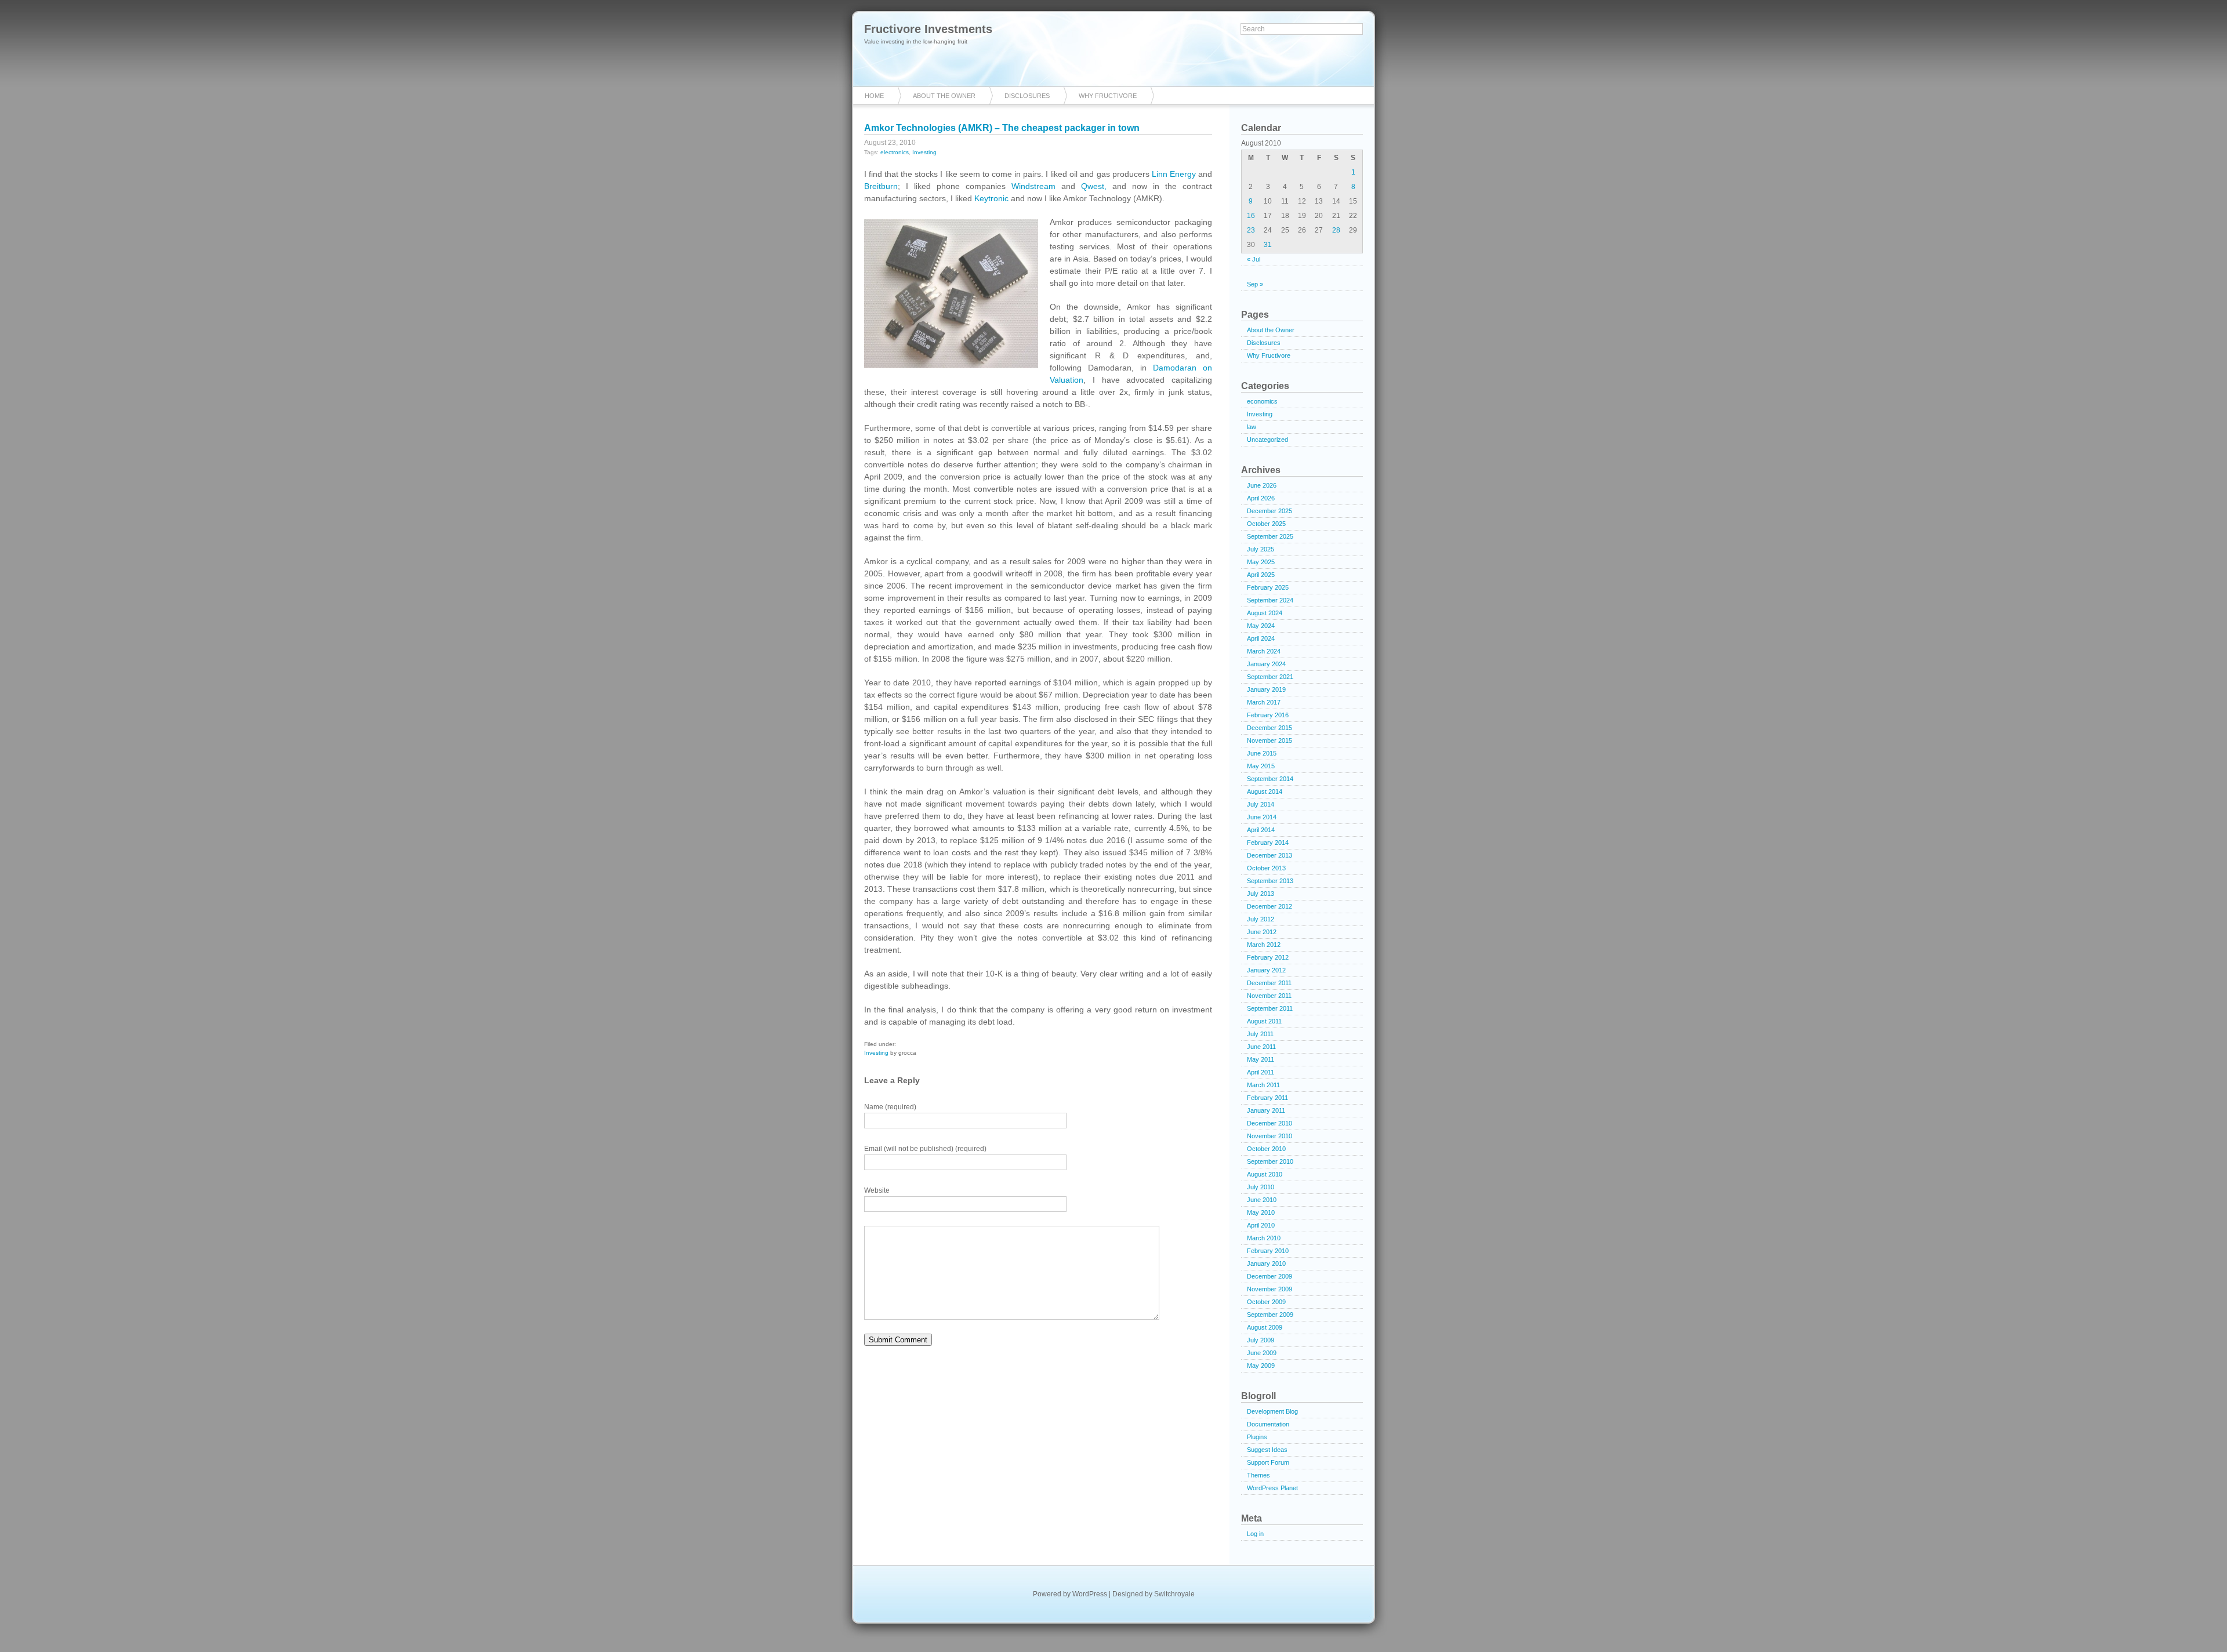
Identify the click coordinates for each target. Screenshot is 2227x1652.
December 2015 (1270, 728)
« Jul (1254, 259)
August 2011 (1264, 1021)
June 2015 (1262, 753)
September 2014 (1270, 779)
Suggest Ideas (1267, 1450)
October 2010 (1266, 1149)
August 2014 (1265, 791)
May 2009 (1261, 1366)
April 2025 (1261, 575)
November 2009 (1270, 1289)
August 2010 (1265, 1174)
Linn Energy (1174, 174)
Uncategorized (1267, 440)
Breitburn (881, 186)
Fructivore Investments (928, 29)
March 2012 (1264, 945)
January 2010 (1266, 1263)
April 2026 (1261, 498)
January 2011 (1266, 1110)
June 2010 (1262, 1200)
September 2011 (1270, 1008)
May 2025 (1261, 562)
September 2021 (1270, 677)
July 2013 (1261, 894)
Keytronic (991, 198)
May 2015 (1261, 766)
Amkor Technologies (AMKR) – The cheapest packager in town (1002, 128)
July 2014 (1261, 804)
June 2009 (1262, 1353)
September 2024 (1270, 600)
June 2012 (1262, 932)
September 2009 (1270, 1315)
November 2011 (1269, 996)
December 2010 (1270, 1123)
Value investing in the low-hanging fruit (916, 41)
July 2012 (1261, 919)
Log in (1255, 1534)
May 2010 (1261, 1212)
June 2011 (1261, 1047)
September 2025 (1270, 536)
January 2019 (1266, 689)
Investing (924, 152)
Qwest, (1094, 186)
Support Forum (1268, 1462)
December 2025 (1270, 511)
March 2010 (1264, 1238)
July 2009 (1261, 1340)
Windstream (1033, 186)
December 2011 (1269, 983)
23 (1251, 230)
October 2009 (1266, 1302)
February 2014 (1268, 843)
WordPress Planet (1272, 1488)
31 (1268, 245)
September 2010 (1270, 1161)
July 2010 (1261, 1187)
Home (874, 96)
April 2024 (1261, 638)
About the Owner (944, 96)
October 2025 (1266, 524)
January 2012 (1266, 970)
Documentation (1268, 1424)
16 (1251, 216)
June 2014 (1262, 817)
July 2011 (1260, 1034)
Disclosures (1027, 96)
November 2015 (1270, 740)
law (1252, 427)
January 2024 (1266, 664)
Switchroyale (1174, 1594)
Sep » (1255, 284)
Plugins (1257, 1437)
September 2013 (1270, 881)
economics (1262, 401)
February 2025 (1268, 587)
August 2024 (1265, 613)
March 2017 (1264, 702)
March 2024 (1264, 651)
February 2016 (1268, 715)
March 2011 (1263, 1085)
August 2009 (1265, 1327)
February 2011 (1267, 1098)
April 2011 (1261, 1072)
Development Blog (1272, 1411)
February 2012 (1268, 957)
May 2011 (1261, 1059)
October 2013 (1266, 868)
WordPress (1090, 1594)
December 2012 (1270, 906)
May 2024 (1261, 626)
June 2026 (1262, 485)
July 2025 (1261, 549)
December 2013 (1270, 855)
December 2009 (1270, 1276)
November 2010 (1270, 1136)
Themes (1258, 1475)
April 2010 (1261, 1225)
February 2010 (1268, 1251)
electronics (895, 152)
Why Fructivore (1108, 96)
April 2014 (1261, 830)
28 (1336, 230)
